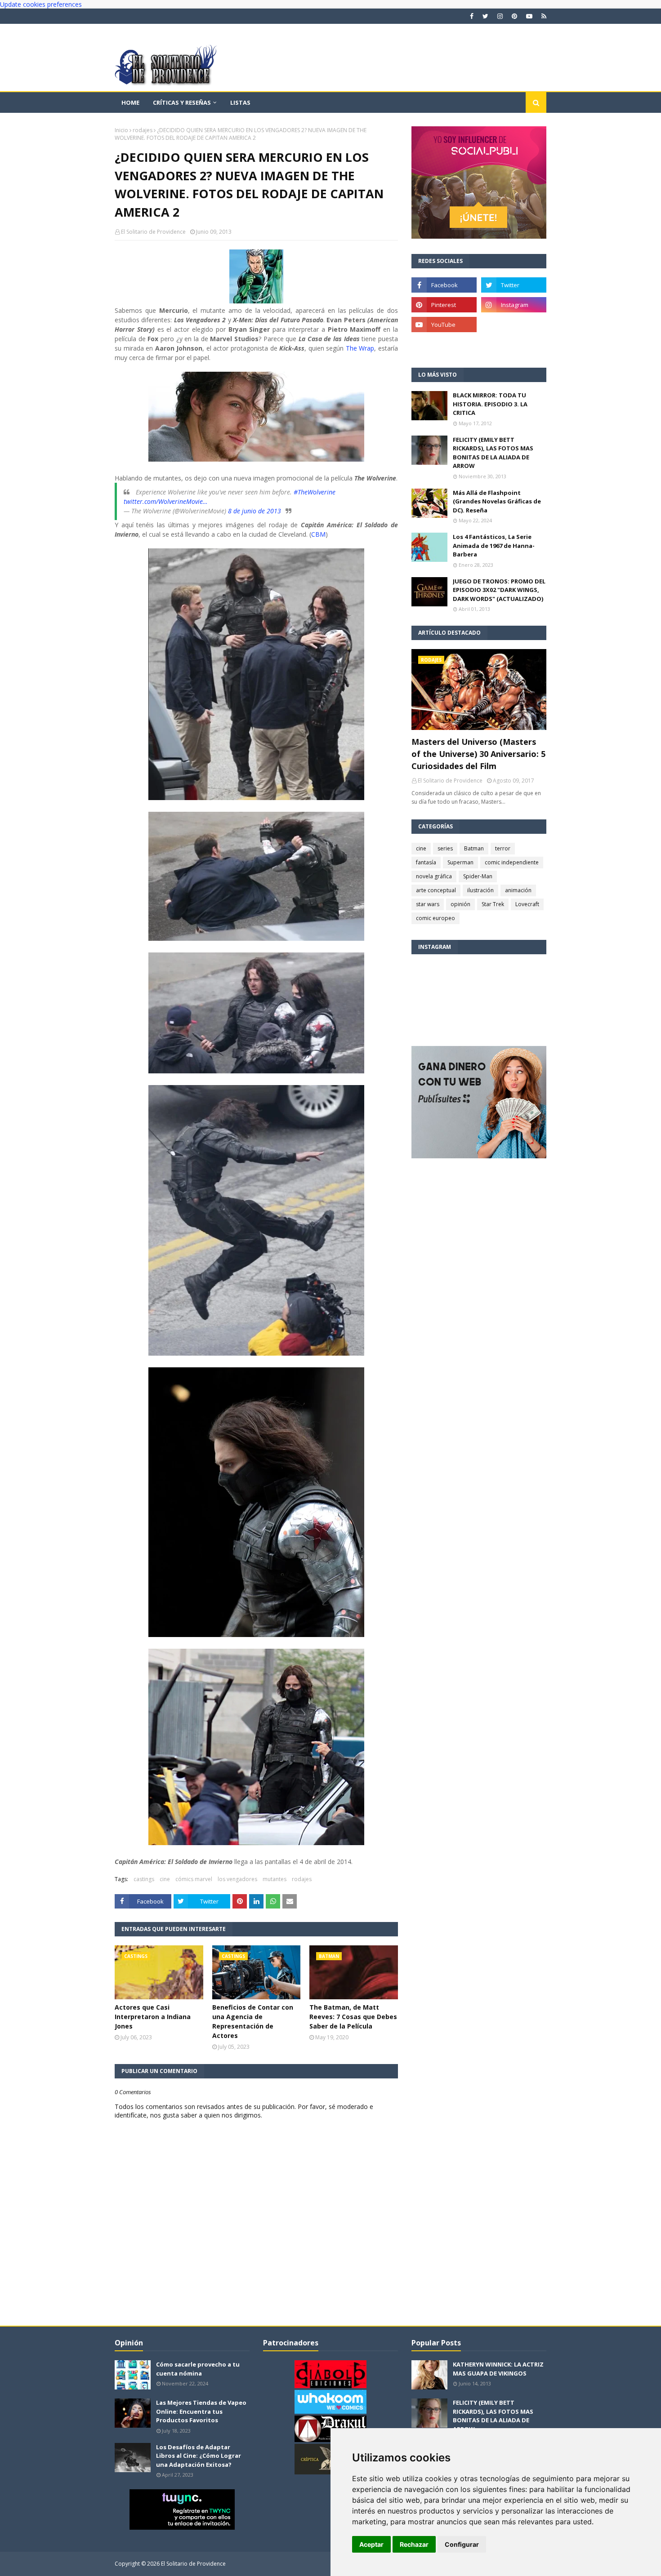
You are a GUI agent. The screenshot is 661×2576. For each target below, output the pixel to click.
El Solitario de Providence (153, 232)
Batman (474, 848)
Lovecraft (527, 904)
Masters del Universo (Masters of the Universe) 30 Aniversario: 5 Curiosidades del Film (478, 754)
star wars (428, 904)
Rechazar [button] (414, 2544)
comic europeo (435, 918)
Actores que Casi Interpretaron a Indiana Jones (153, 2017)
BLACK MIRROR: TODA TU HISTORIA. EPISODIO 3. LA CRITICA (490, 404)
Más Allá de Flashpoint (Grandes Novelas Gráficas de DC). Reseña (497, 501)
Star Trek (493, 904)
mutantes (275, 1879)
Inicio (121, 130)
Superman (460, 862)
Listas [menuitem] (240, 102)
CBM (318, 534)
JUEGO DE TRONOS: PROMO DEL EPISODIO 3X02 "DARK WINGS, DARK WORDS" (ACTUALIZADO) (499, 590)
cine (165, 1879)
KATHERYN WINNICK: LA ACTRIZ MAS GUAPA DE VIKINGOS (498, 2369)
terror (503, 848)
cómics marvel (194, 1879)
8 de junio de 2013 (255, 511)
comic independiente (512, 862)
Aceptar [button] (371, 2544)
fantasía (426, 862)
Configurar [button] (462, 2544)
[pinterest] (514, 16)
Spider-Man (478, 876)
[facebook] (472, 16)
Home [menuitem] (130, 102)
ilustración (480, 890)
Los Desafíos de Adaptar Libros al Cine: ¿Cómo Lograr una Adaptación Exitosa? (199, 2456)
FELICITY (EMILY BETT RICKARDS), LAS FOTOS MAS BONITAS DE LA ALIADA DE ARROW (493, 453)
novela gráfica (434, 876)
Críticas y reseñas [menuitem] (182, 102)
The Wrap (360, 348)
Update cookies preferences (41, 4)
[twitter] (485, 16)
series (445, 848)
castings (144, 1879)
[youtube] (529, 16)
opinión (460, 904)
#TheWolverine (315, 492)
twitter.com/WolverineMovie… (166, 501)
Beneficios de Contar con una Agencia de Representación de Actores (253, 2021)
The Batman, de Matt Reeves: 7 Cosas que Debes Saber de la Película (353, 2017)
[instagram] (500, 16)
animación (518, 890)
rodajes (143, 130)
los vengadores (237, 1879)
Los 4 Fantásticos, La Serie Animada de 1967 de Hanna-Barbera (494, 545)
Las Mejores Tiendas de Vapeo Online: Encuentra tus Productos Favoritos (201, 2411)
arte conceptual (436, 890)
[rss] (543, 16)
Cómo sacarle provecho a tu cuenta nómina (198, 2369)
